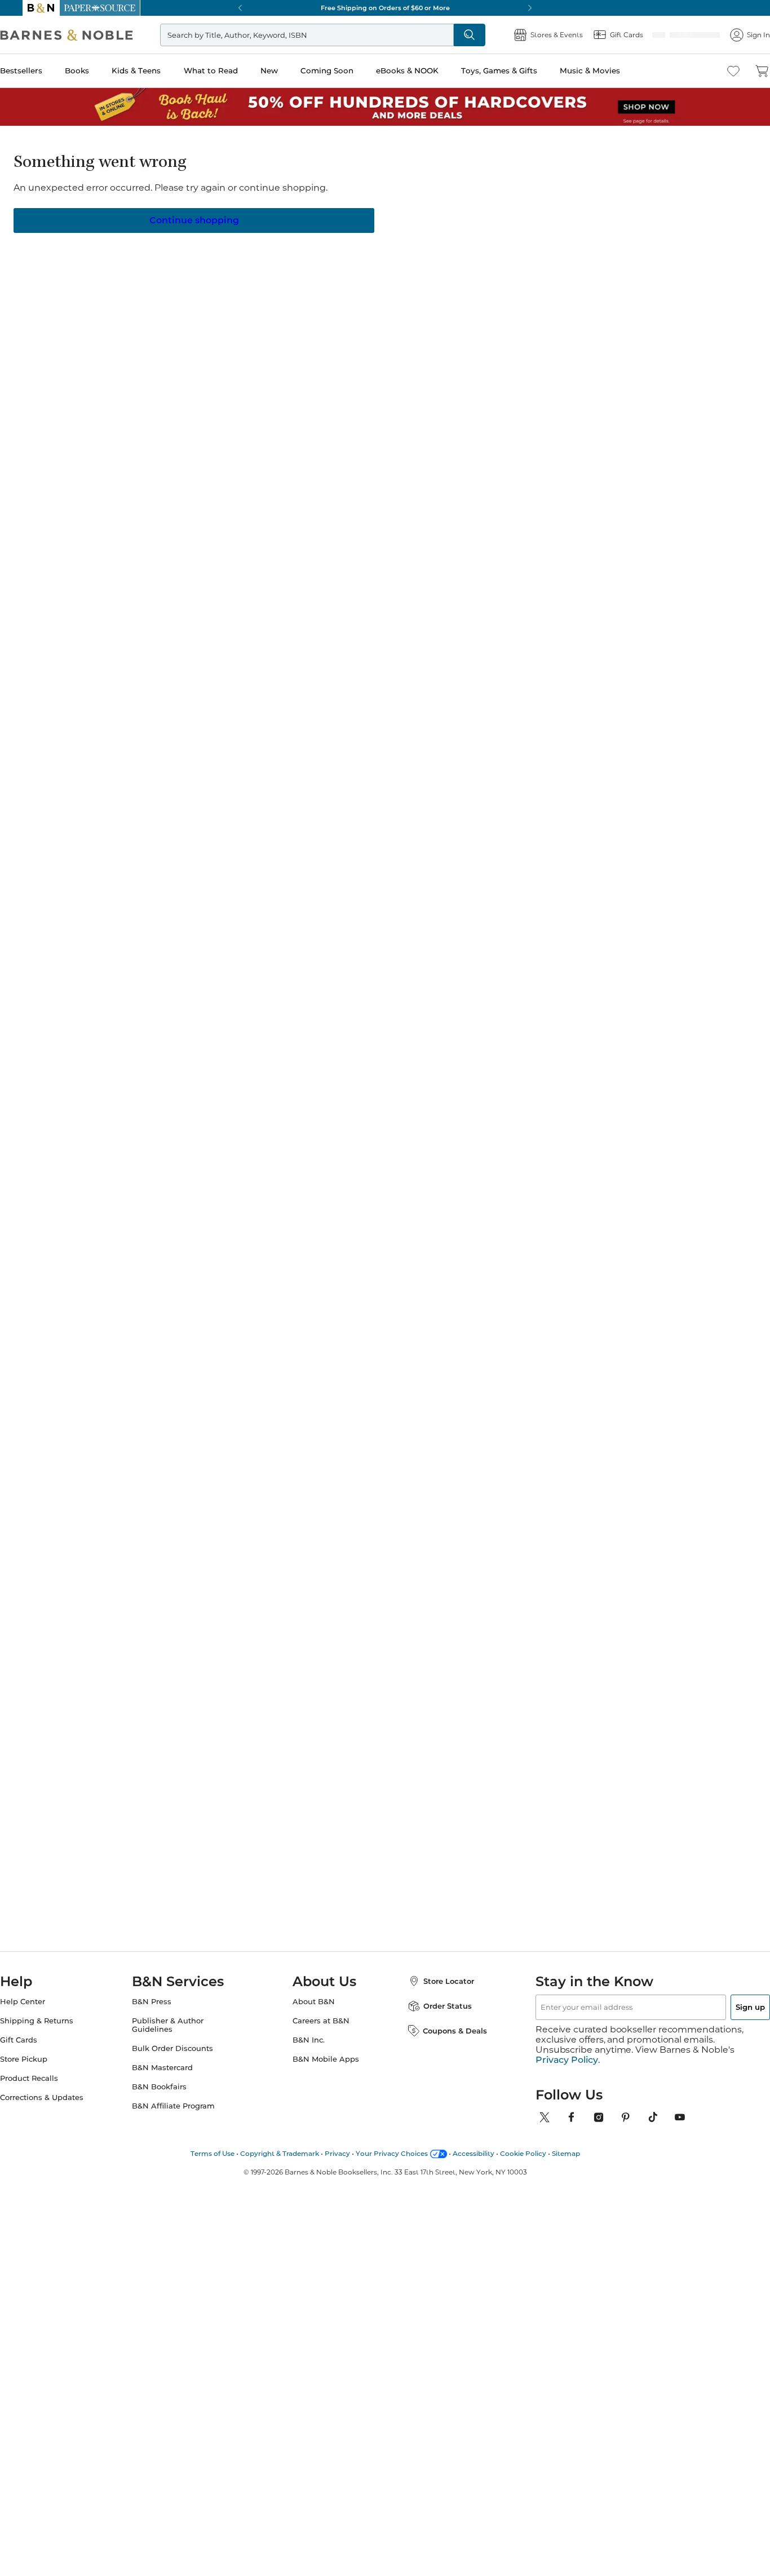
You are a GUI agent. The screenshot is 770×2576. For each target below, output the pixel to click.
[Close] (16, 78)
